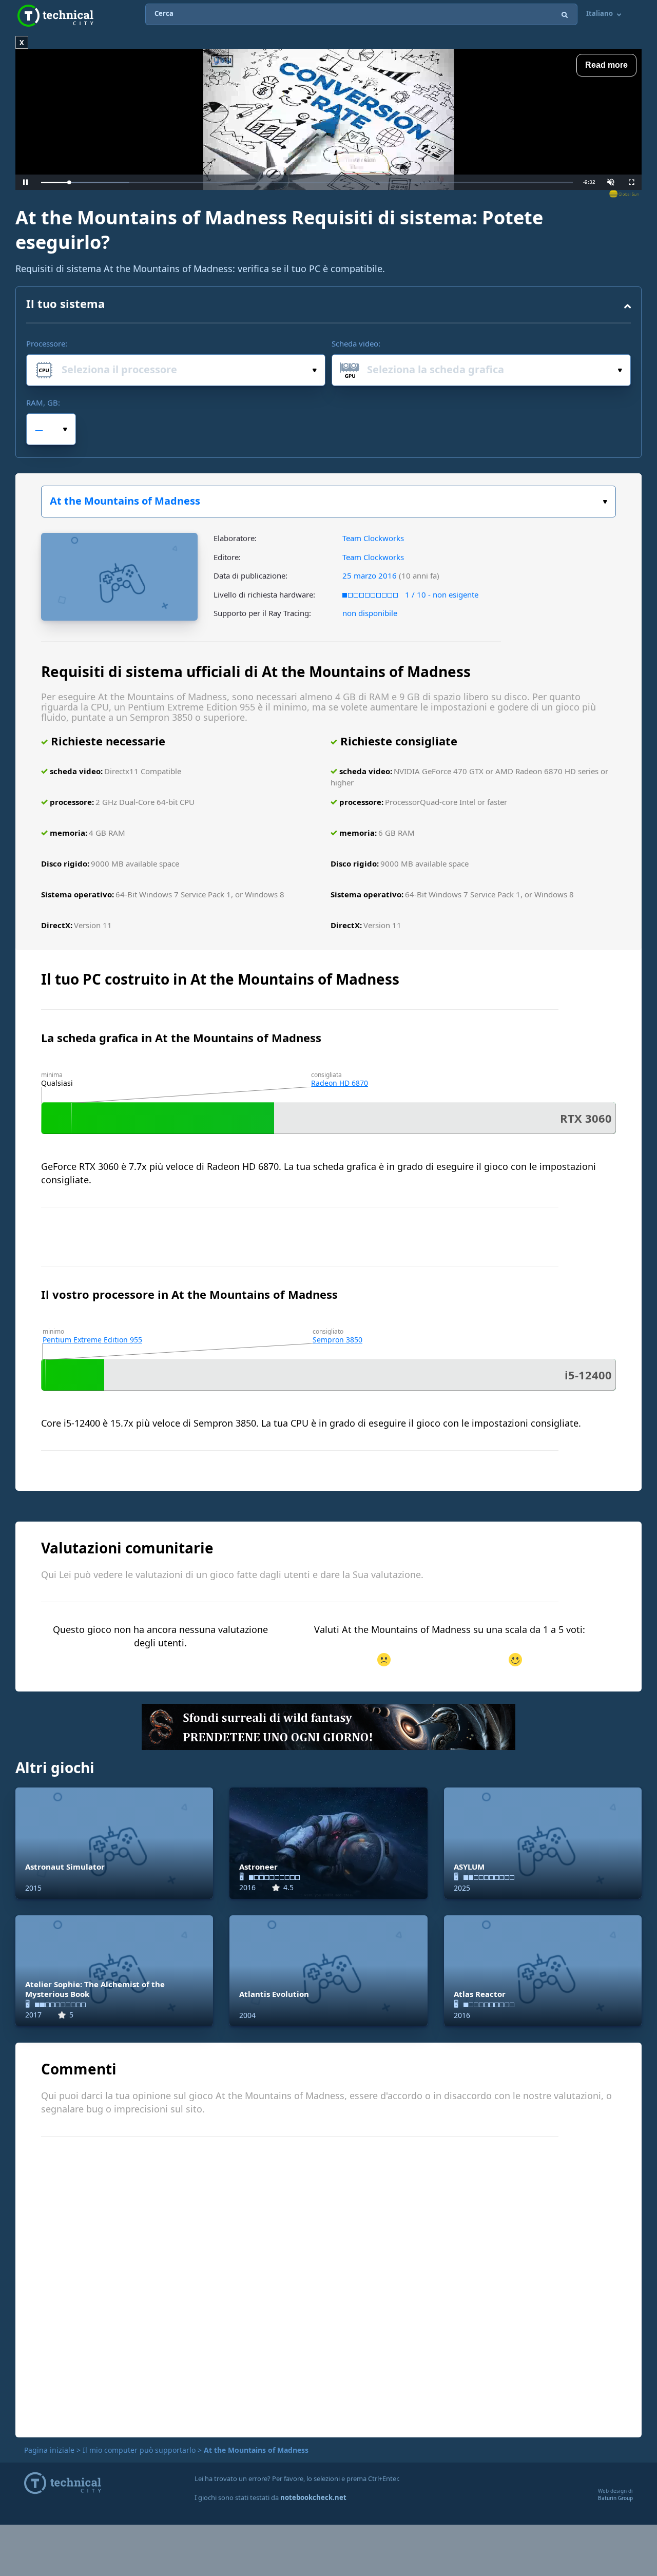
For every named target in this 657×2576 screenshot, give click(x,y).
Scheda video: (356, 343)
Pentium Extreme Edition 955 (92, 1340)
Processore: (47, 343)
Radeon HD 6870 (340, 1083)
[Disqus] (328, 2285)
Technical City (55, 16)
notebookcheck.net (313, 2497)
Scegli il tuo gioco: (328, 502)
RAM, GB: (43, 402)
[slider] (307, 182)
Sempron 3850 (337, 1340)
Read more (606, 65)
